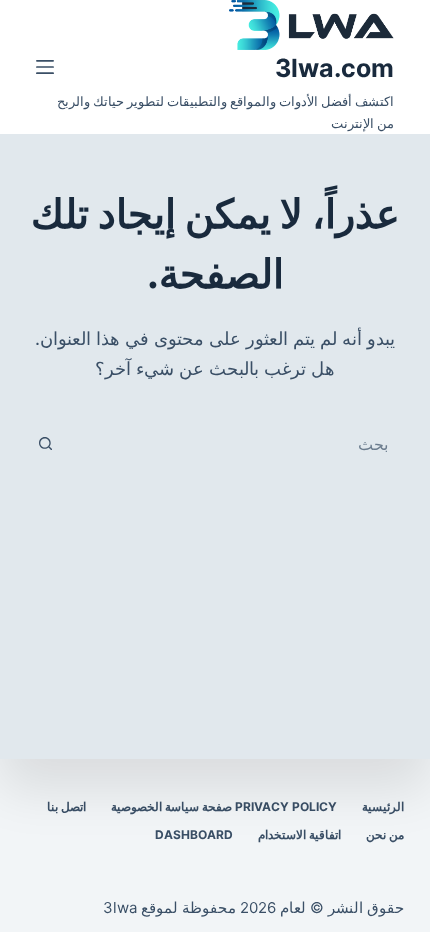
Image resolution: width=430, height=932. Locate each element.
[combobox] (234, 444)
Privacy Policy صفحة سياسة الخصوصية (224, 806)
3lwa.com (334, 68)
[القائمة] (45, 67)
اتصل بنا (66, 806)
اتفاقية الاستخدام (299, 834)
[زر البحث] (46, 444)
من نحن (385, 834)
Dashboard (194, 834)
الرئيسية (383, 806)
